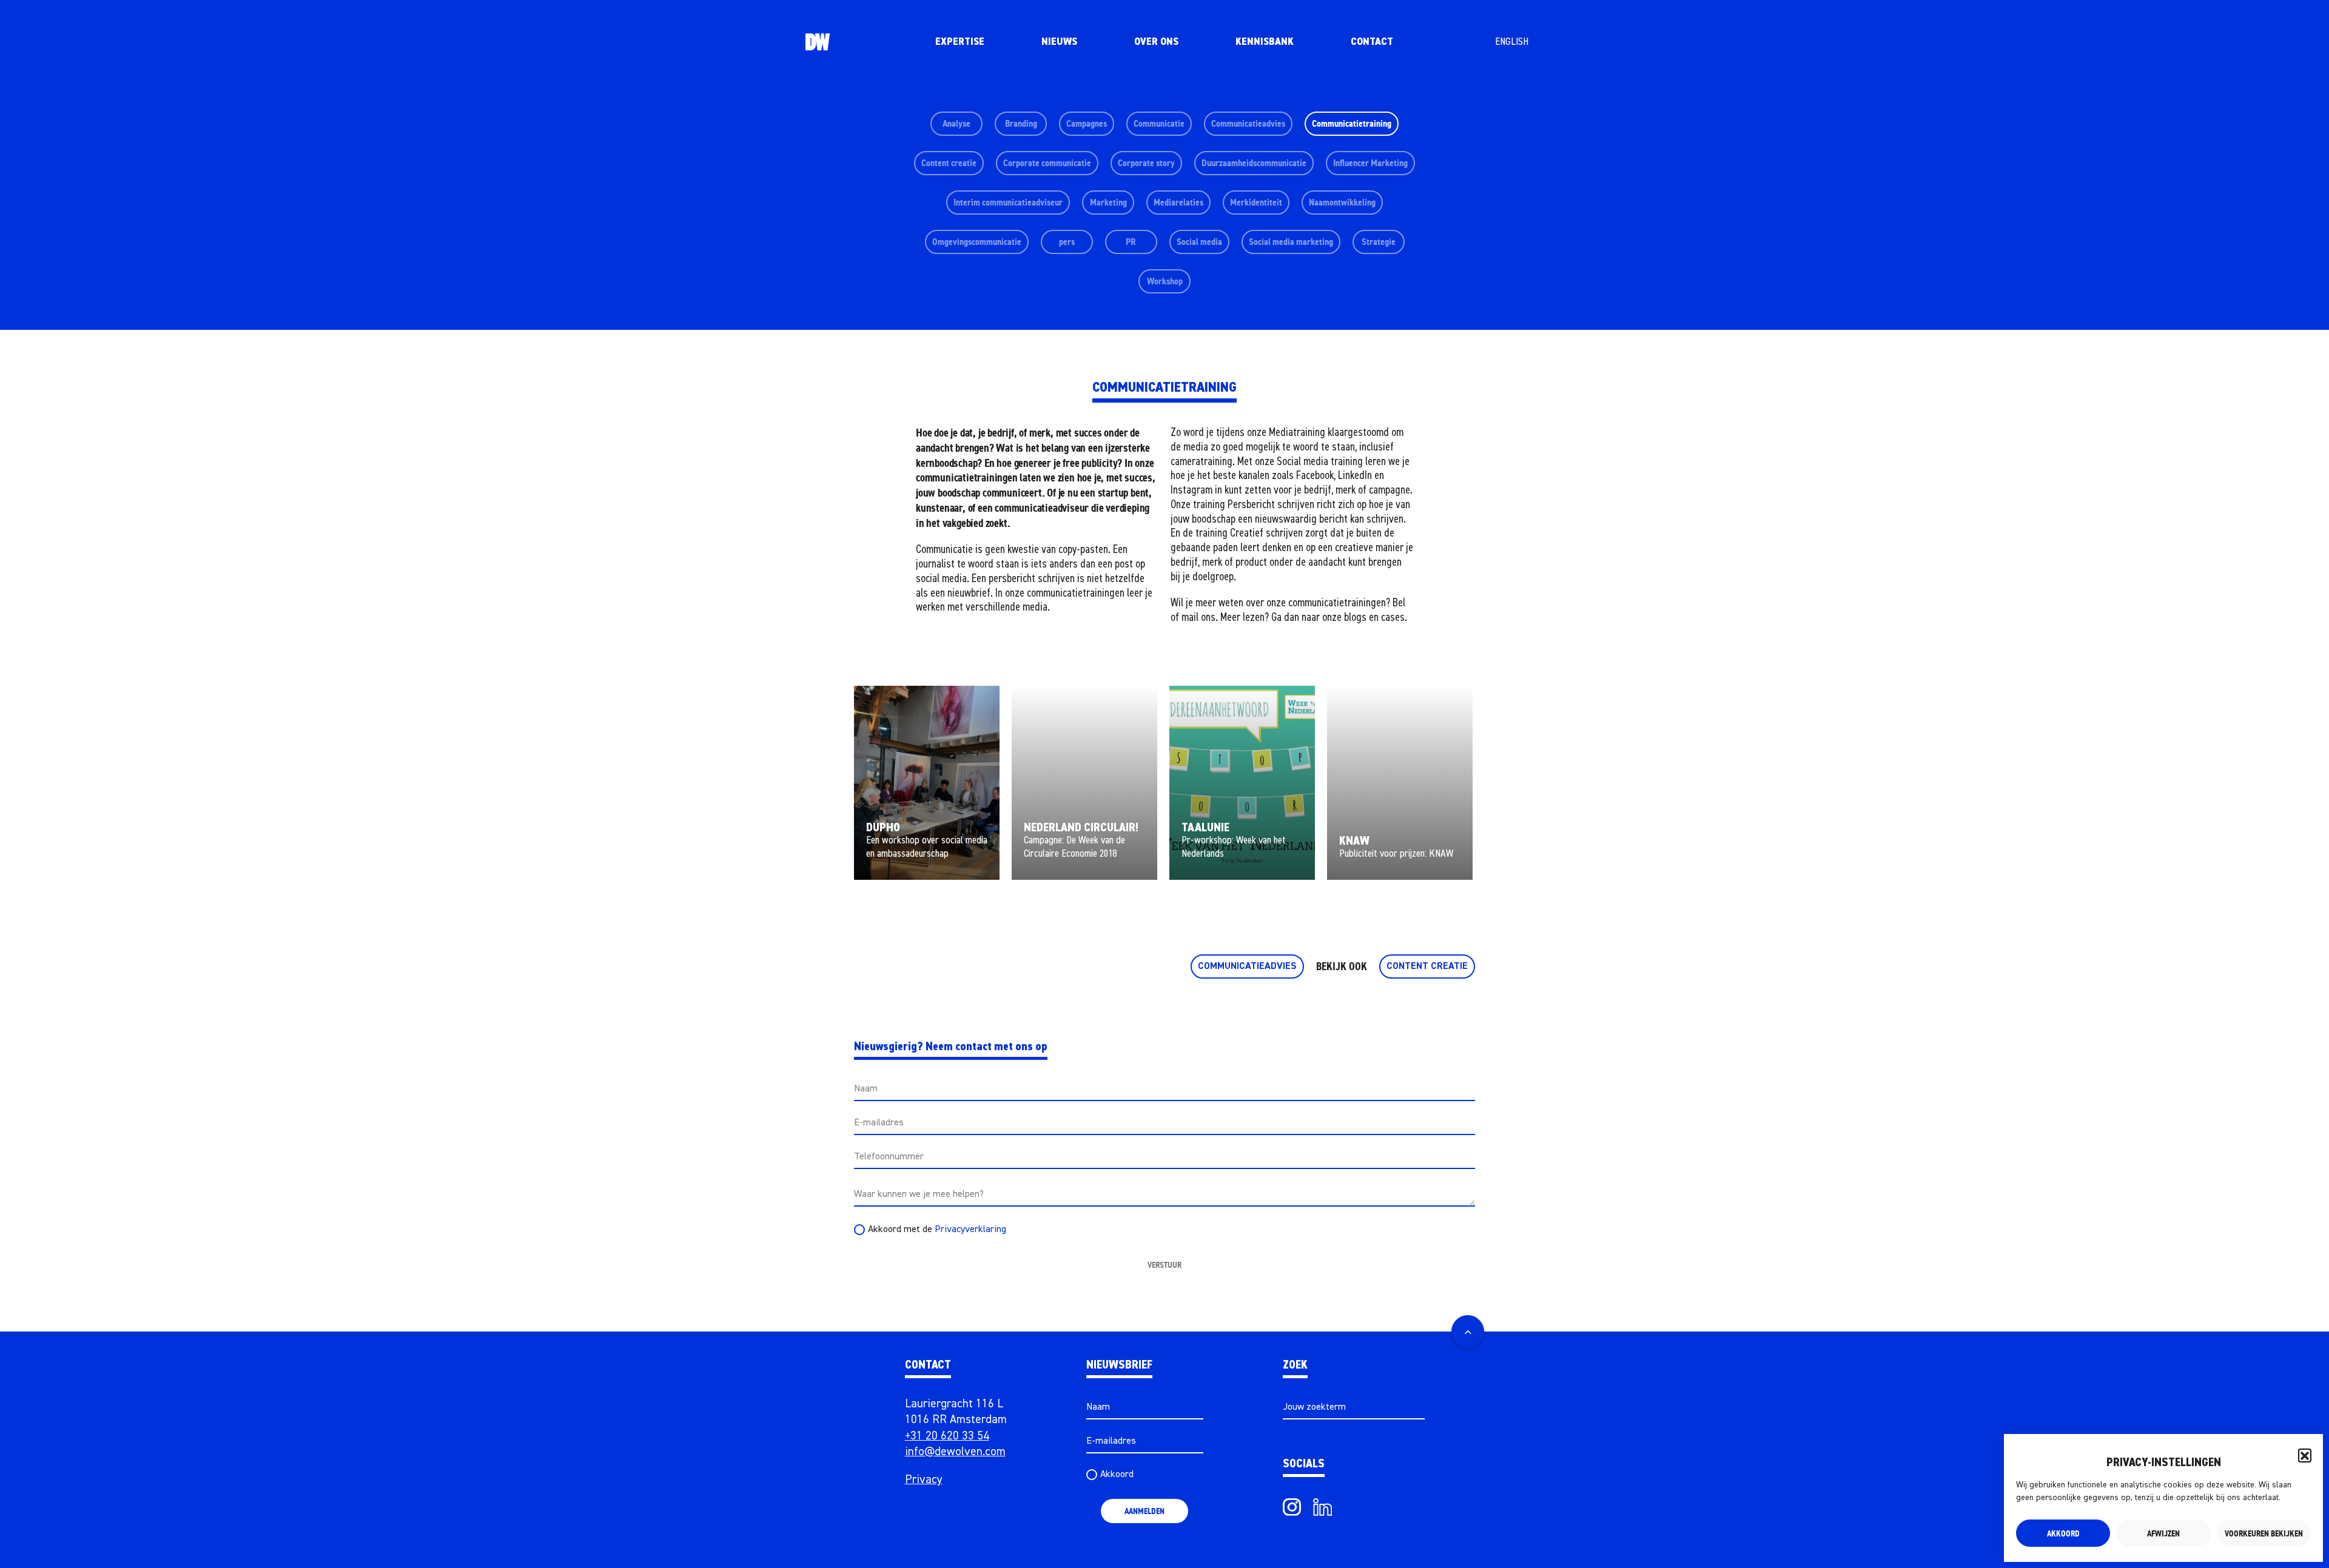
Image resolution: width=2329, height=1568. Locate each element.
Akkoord (2063, 1533)
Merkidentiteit (1256, 202)
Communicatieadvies (1248, 123)
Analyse (956, 123)
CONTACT (1372, 42)
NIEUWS (1059, 42)
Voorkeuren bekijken (2264, 1533)
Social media (1199, 242)
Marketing (1108, 202)
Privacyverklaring (970, 1230)
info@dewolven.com (955, 1452)
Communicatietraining (1352, 123)
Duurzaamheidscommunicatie (1254, 163)
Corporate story (1146, 163)
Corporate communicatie (1047, 163)
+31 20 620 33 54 (947, 1436)
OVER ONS (1156, 42)
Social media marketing (1291, 242)
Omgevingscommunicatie (977, 242)
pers (1067, 242)
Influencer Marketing (1370, 163)
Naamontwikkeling (1342, 202)
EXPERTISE (960, 42)
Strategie (1379, 242)
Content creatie (949, 163)
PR (1131, 242)
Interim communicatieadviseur (1008, 202)
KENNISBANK (1265, 42)
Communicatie (1159, 123)
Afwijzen (2163, 1533)
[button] (2305, 1455)
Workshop (1165, 281)
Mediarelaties (1178, 202)
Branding (1021, 123)
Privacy (924, 1480)
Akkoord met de (937, 1230)
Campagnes (1087, 123)
